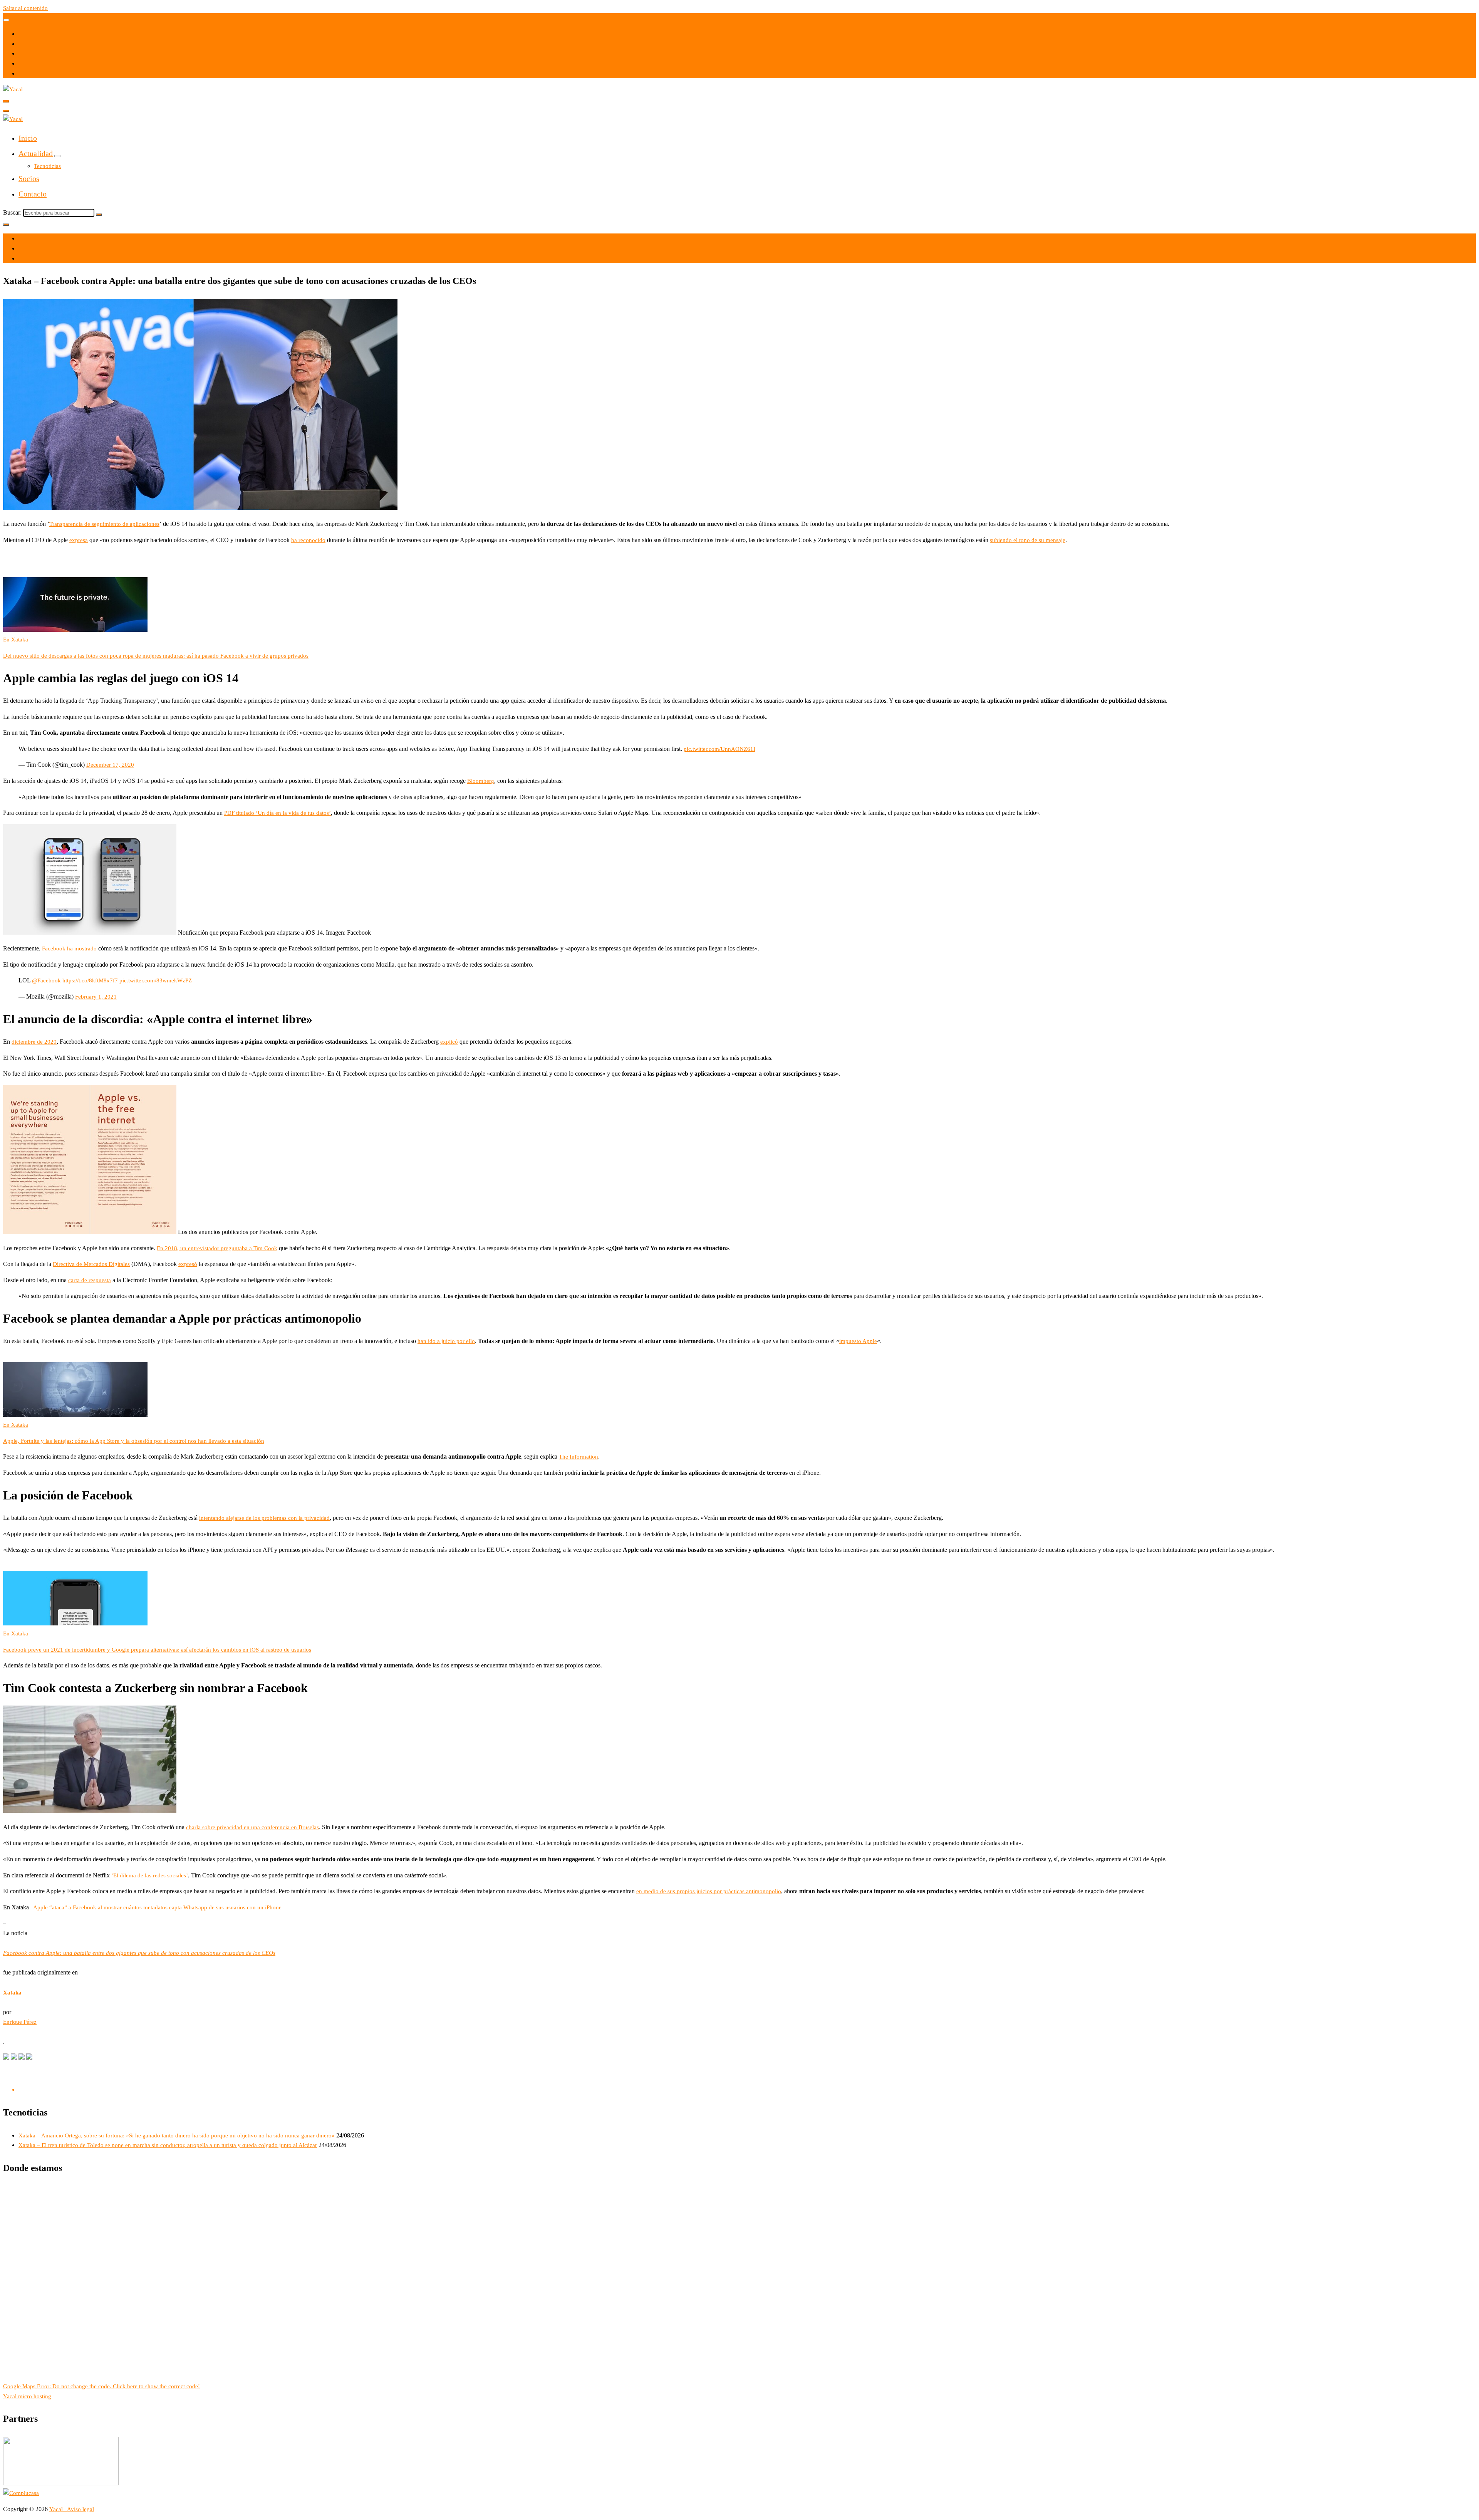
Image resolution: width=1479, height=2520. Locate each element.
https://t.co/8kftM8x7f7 (90, 980)
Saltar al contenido (25, 8)
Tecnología (32, 259)
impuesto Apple (858, 1341)
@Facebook (46, 980)
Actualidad (36, 153)
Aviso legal (80, 2509)
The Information (579, 1457)
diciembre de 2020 (34, 1042)
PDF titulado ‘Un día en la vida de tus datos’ (278, 813)
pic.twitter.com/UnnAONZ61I (719, 749)
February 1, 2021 (96, 997)
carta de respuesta (90, 1280)
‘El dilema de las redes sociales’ (150, 1875)
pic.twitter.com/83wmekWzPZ (156, 980)
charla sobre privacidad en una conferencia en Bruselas (252, 1827)
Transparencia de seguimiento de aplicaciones (104, 524)
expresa (79, 540)
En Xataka (16, 640)
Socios (29, 178)
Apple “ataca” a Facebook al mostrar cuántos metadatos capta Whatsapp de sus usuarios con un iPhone (157, 1907)
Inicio (28, 138)
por (23, 248)
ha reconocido (308, 540)
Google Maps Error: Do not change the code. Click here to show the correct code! (101, 2386)
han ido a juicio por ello (446, 1341)
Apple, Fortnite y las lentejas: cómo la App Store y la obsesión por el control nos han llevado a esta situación (134, 1441)
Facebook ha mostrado (69, 949)
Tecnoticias (47, 166)
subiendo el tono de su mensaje (1028, 540)
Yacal (57, 2509)
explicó (449, 1042)
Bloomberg (481, 781)
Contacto (33, 194)
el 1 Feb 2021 (35, 238)
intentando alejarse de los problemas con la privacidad (264, 1518)
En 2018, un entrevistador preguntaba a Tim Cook (217, 1248)
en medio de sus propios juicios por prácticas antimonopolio (709, 1891)
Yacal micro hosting (27, 2396)
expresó (188, 1264)
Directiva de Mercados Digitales (91, 1264)
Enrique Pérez (20, 2022)
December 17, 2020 (110, 765)
